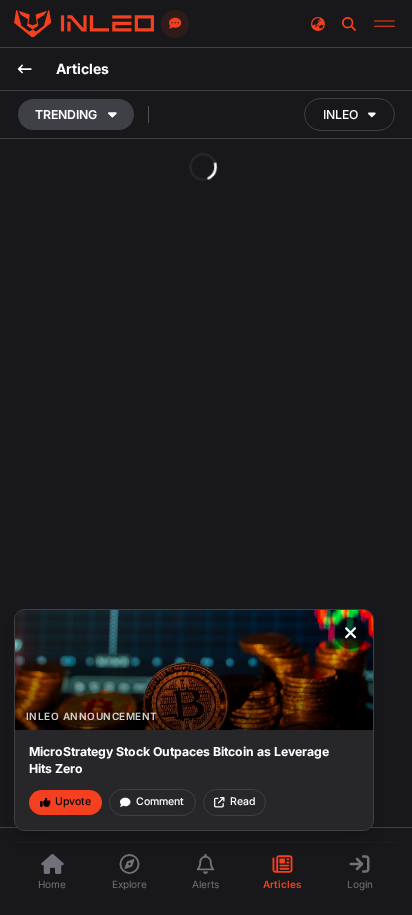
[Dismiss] (351, 633)
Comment (160, 801)
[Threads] (84, 24)
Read (242, 801)
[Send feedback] (175, 24)
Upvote (73, 801)
